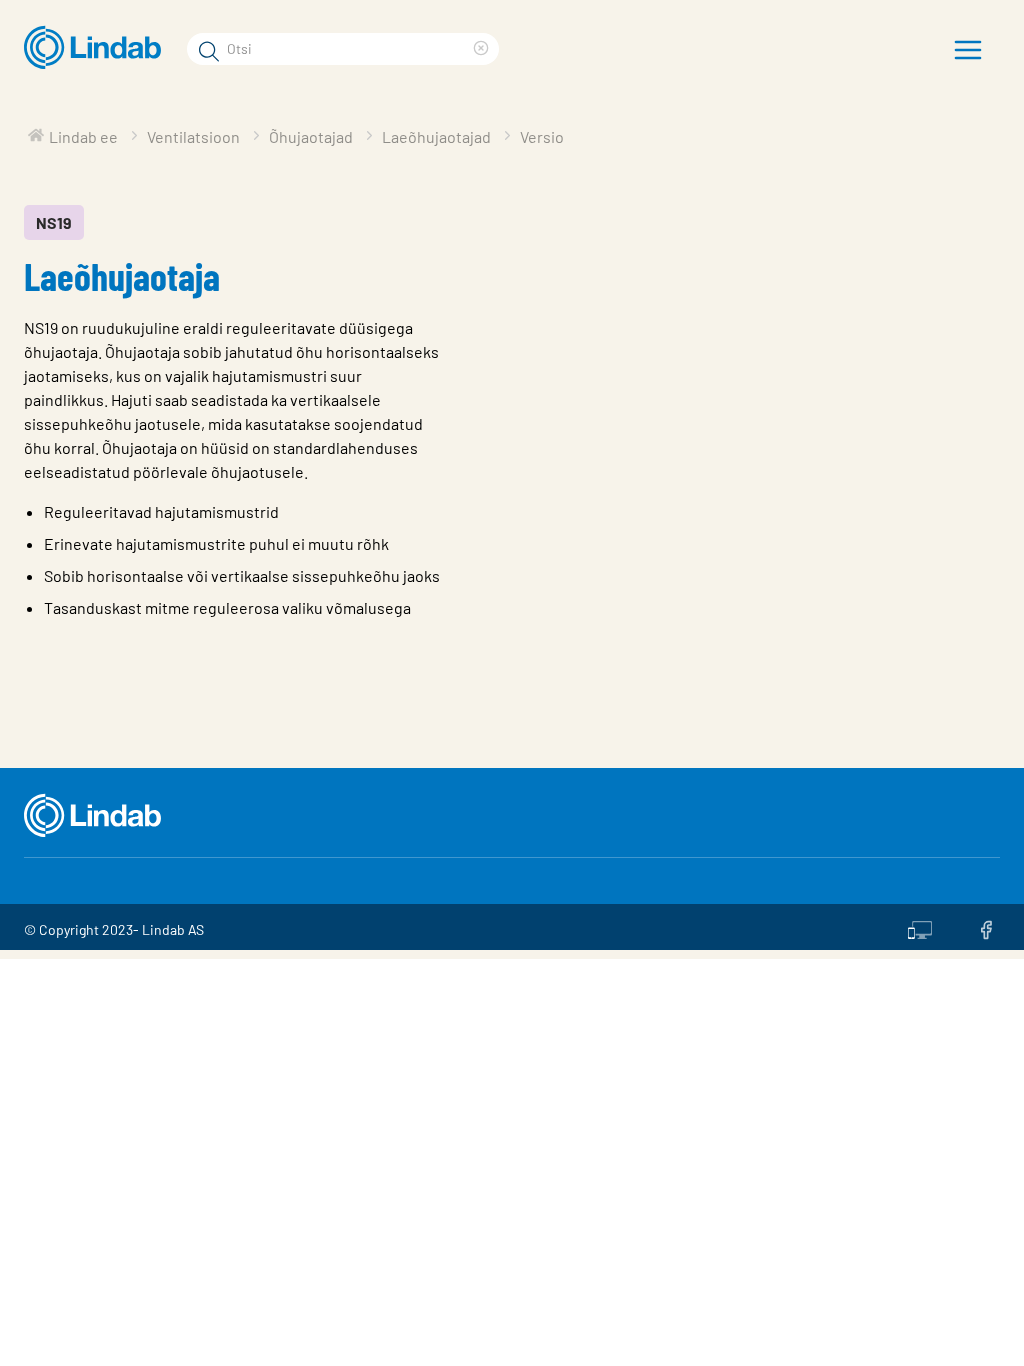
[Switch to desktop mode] (920, 927)
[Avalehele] (97, 48)
